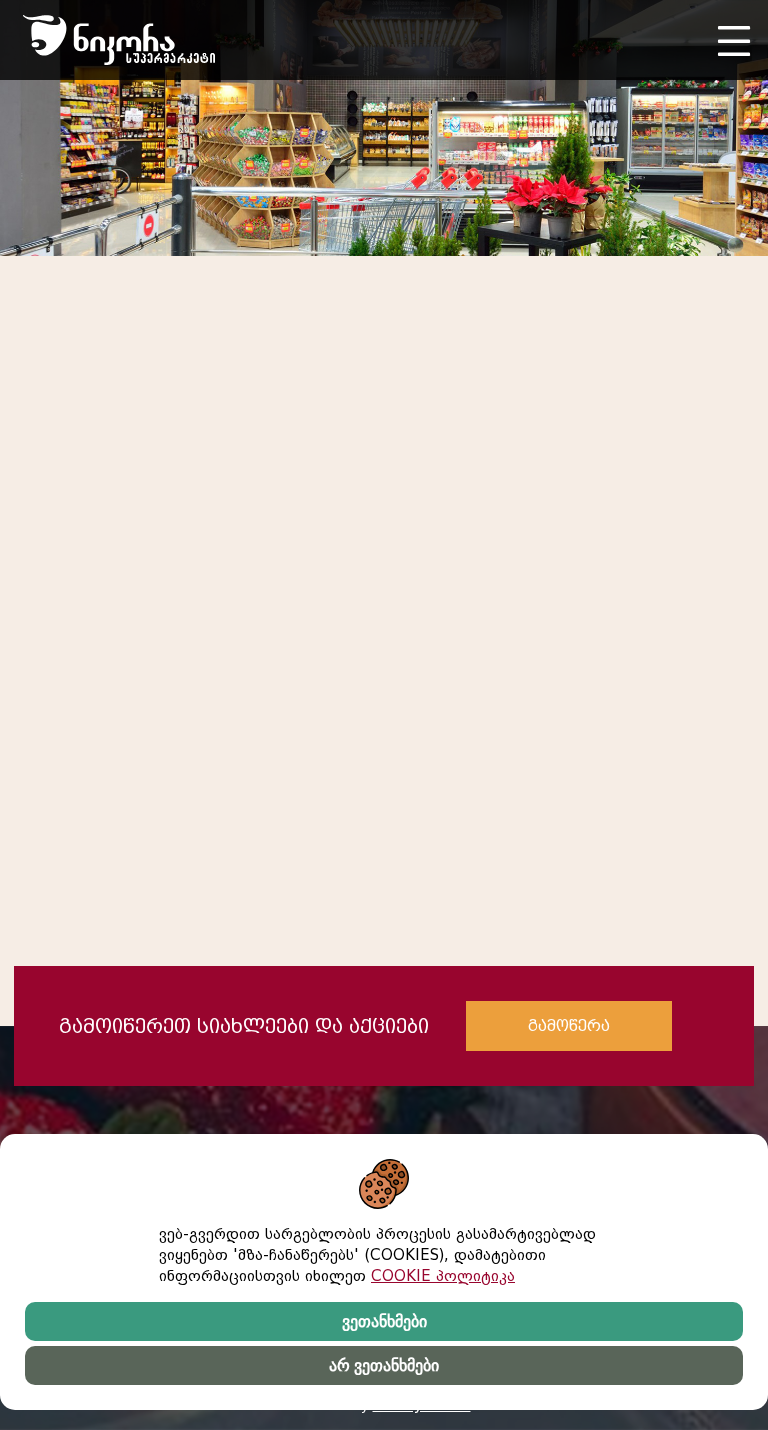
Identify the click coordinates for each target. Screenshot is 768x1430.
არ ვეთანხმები (384, 1365)
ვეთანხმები (384, 1321)
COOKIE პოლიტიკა (443, 1276)
